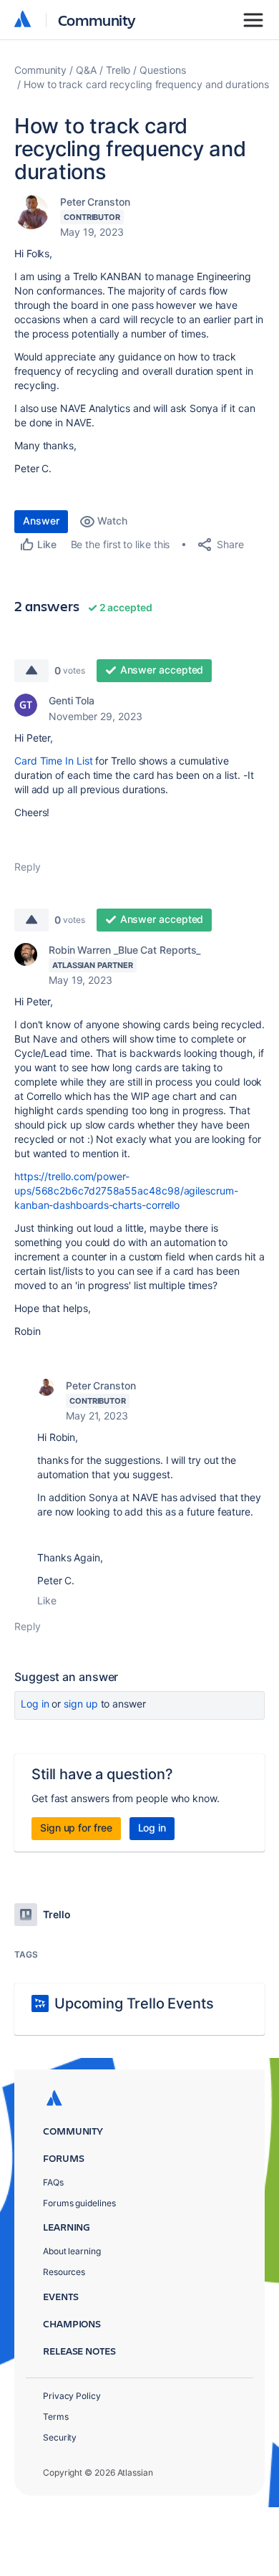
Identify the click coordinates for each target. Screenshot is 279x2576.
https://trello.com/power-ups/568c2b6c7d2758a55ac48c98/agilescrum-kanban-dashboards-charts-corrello (126, 1191)
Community (97, 20)
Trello (118, 70)
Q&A (86, 70)
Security (60, 2437)
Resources (64, 2272)
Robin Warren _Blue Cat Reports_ (124, 950)
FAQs (53, 2182)
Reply (28, 867)
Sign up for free (76, 1828)
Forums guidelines (79, 2203)
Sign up (80, 1704)
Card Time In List (54, 761)
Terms (56, 2417)
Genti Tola (72, 700)
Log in (35, 1704)
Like (47, 1600)
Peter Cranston (95, 202)
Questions (162, 70)
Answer (41, 521)
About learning (72, 2251)
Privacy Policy (72, 2396)
